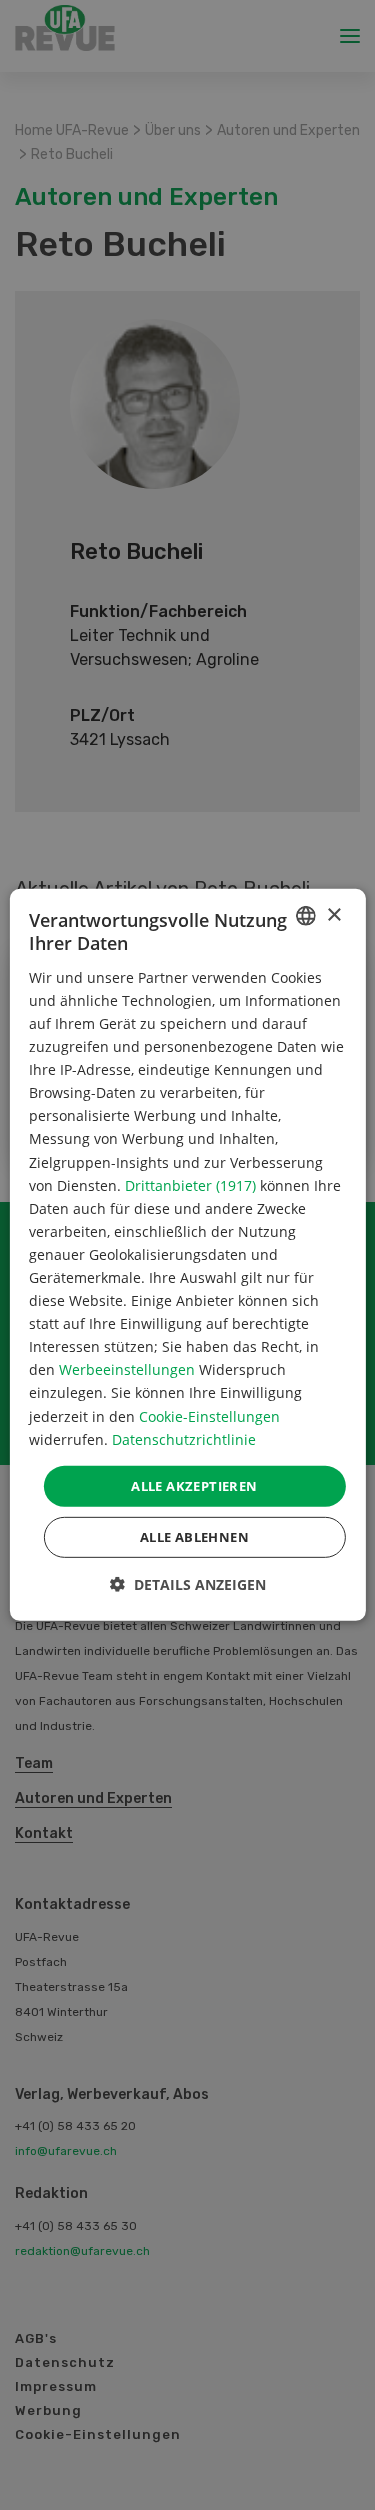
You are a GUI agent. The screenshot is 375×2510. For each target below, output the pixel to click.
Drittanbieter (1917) (190, 1184)
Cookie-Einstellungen (209, 1415)
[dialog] (187, 1255)
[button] (188, 1584)
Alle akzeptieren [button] (194, 1486)
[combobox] (306, 916)
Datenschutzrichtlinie (184, 1438)
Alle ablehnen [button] (194, 1537)
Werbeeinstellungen (127, 1369)
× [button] (333, 914)
